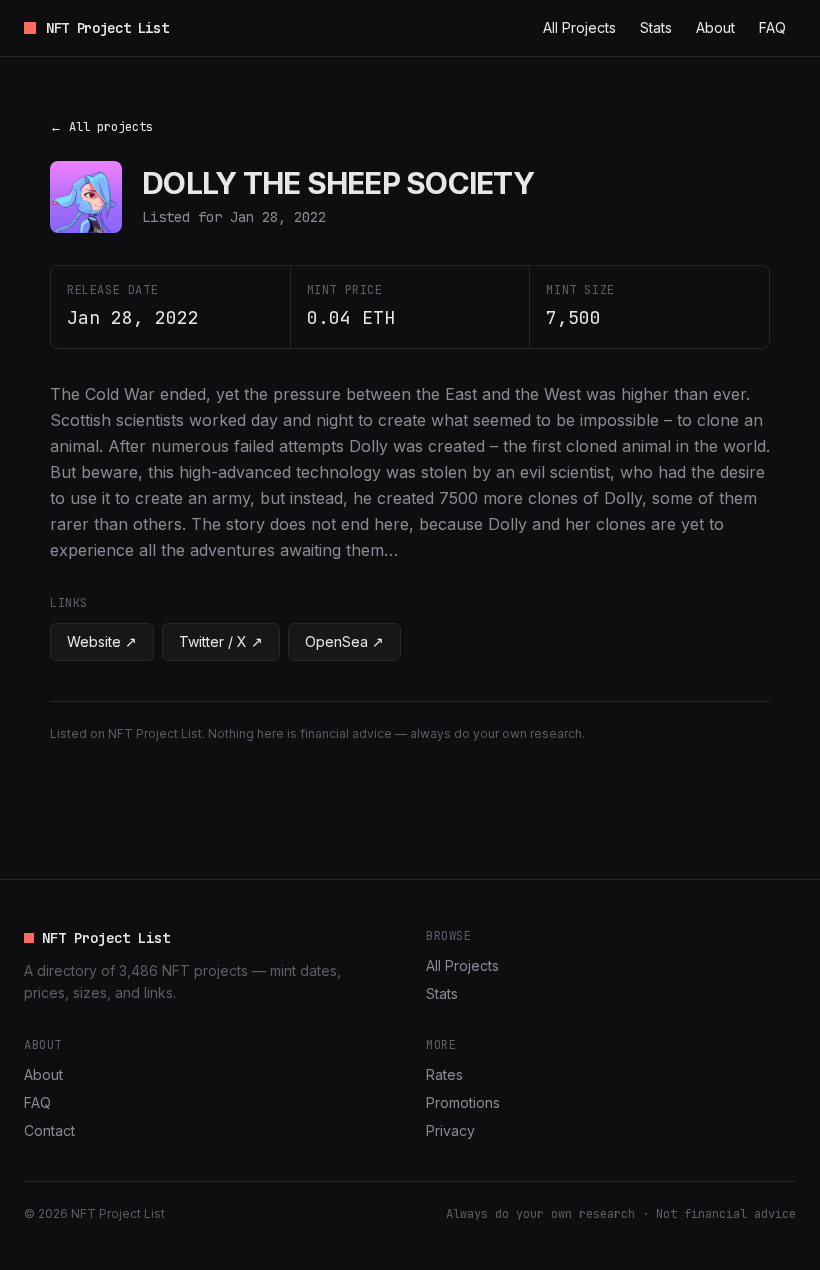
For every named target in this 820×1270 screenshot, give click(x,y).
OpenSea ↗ (344, 641)
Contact (49, 1130)
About (715, 27)
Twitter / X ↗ (221, 641)
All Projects (579, 27)
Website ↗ (102, 641)
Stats (656, 27)
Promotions (463, 1102)
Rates (444, 1074)
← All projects (101, 127)
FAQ (772, 27)
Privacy (450, 1130)
